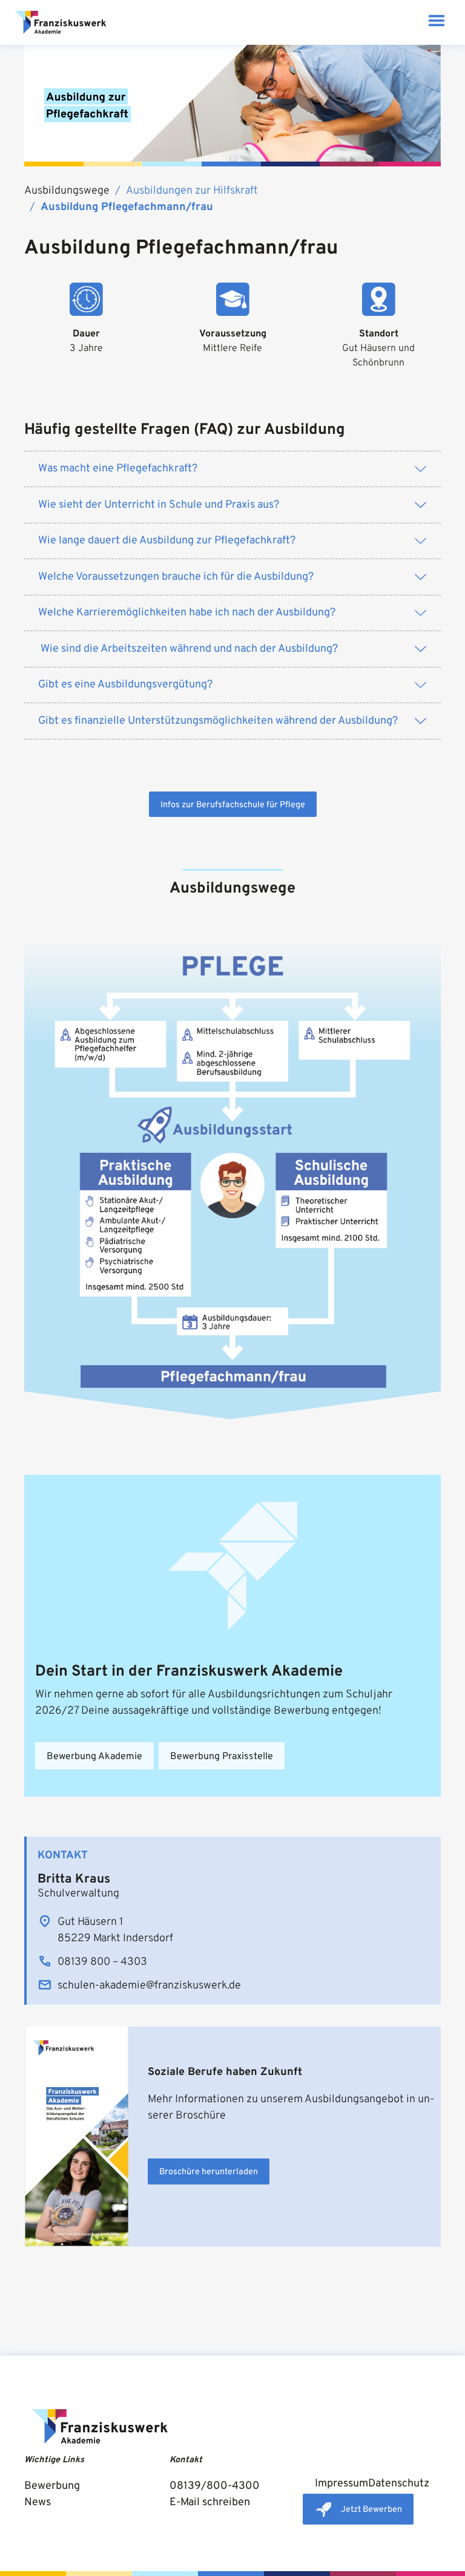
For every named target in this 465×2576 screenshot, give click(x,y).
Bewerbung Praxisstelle (222, 1757)
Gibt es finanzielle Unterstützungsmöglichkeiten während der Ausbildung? (218, 721)
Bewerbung (52, 2486)
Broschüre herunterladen (209, 2172)
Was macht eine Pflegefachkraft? (118, 469)
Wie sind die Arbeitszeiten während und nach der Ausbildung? (188, 649)
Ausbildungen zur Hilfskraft (192, 191)
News (38, 2502)
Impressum (341, 2484)
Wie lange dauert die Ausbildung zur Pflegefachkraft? (167, 541)
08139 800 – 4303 (102, 1962)
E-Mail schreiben (210, 2502)
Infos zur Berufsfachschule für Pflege (233, 805)
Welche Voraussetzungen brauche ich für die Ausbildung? (176, 577)
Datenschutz (399, 2484)
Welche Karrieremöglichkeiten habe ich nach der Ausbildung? (187, 613)
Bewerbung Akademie (94, 1757)
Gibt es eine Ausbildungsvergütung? (125, 685)
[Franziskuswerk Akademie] (61, 22)
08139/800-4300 (215, 2486)
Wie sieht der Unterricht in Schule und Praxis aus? (159, 505)
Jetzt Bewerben (371, 2510)
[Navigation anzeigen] (436, 23)
